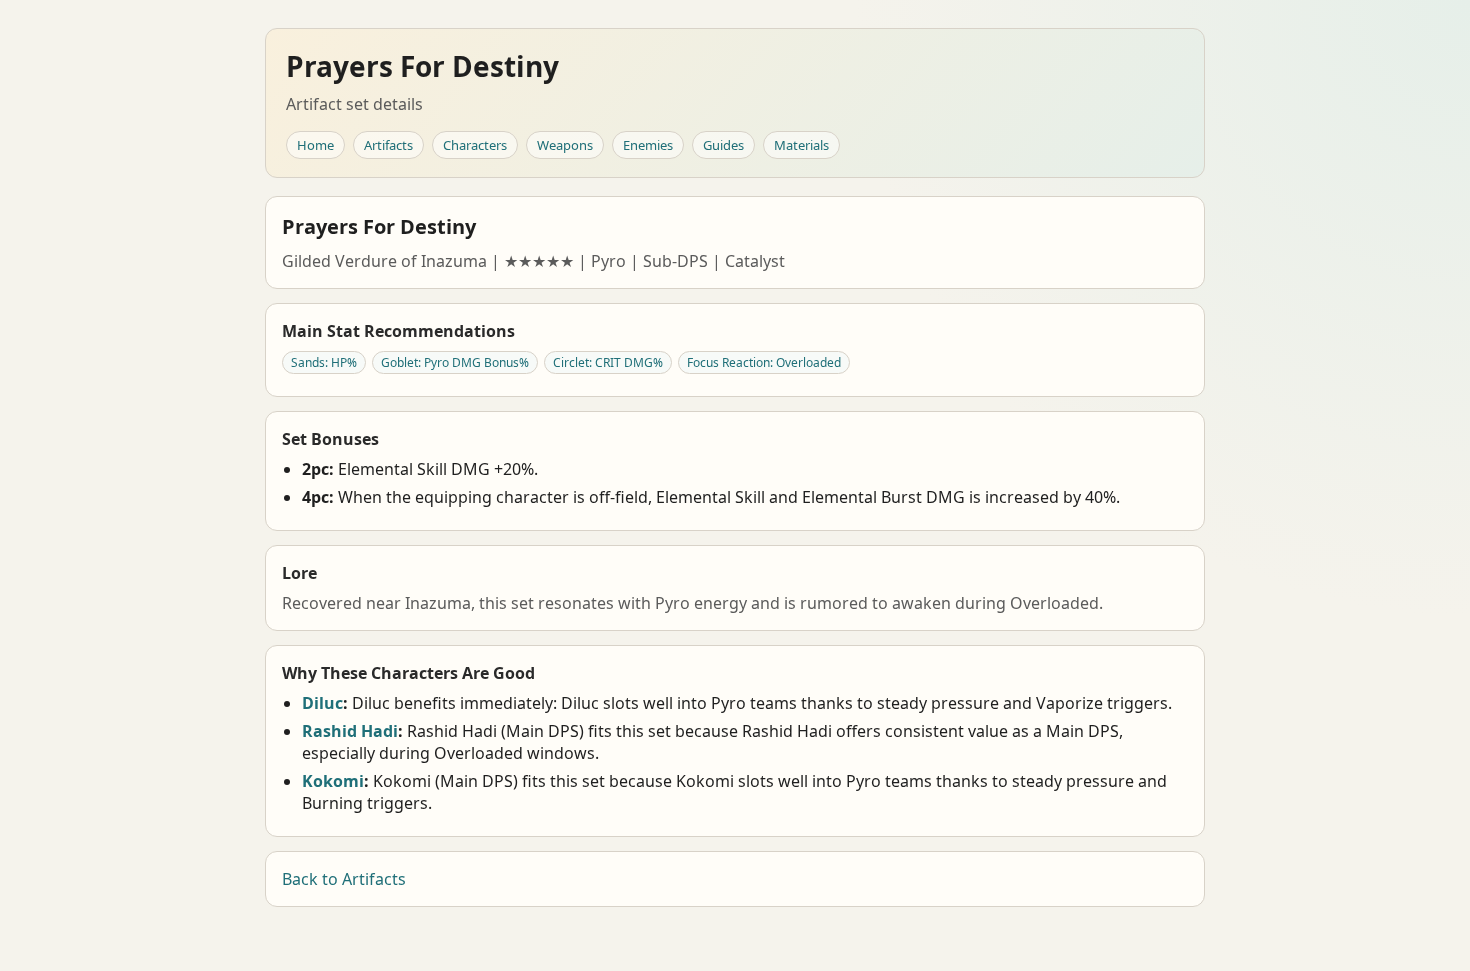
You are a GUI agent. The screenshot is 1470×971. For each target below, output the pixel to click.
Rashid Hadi (350, 731)
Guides (723, 145)
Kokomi (333, 781)
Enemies (648, 145)
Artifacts (388, 145)
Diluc (322, 703)
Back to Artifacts (344, 879)
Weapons (565, 145)
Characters (475, 145)
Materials (801, 145)
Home (315, 145)
